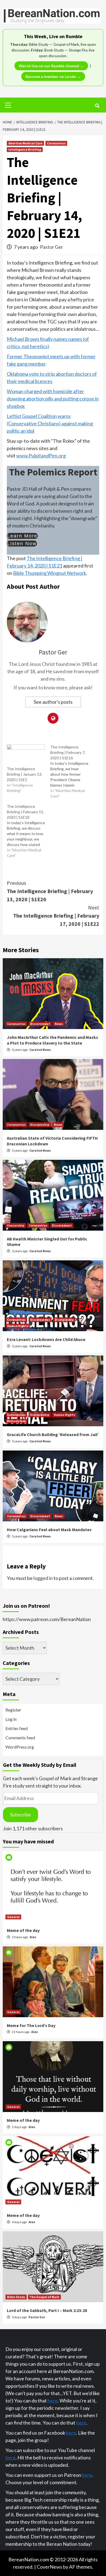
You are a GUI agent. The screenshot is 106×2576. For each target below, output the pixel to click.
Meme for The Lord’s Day (31, 2025)
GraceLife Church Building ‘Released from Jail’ (53, 1434)
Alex (33, 1937)
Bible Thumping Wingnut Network (50, 573)
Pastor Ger (52, 247)
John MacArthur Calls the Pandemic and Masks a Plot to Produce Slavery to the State (52, 1040)
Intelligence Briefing (25, 149)
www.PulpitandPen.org (41, 456)
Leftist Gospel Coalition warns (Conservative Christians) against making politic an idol (50, 423)
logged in (43, 1578)
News (59, 1024)
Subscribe (21, 1815)
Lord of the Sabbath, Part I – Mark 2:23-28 (47, 2310)
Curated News (40, 1050)
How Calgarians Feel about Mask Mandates (49, 1530)
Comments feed (20, 1738)
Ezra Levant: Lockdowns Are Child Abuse (46, 1339)
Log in (11, 1719)
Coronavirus (56, 143)
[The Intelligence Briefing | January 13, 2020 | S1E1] (26, 755)
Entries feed (17, 1728)
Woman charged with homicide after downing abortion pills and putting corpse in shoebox (53, 399)
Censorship (16, 1225)
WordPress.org (20, 1747)
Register (13, 1710)
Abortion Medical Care (25, 143)
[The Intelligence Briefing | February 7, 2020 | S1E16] (72, 772)
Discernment (40, 1024)
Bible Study (16, 2297)
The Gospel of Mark (44, 2297)
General (13, 1917)
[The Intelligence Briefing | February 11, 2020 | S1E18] (29, 831)
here (53, 2401)
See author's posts (53, 702)
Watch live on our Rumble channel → (51, 66)
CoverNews (49, 2567)
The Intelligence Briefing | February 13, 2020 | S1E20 (50, 891)
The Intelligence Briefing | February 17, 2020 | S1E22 (56, 916)
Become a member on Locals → (53, 76)
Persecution (16, 1421)
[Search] (97, 106)
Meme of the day (23, 1930)
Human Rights (18, 1326)
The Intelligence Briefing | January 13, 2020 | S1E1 (24, 774)
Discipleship (40, 1125)
